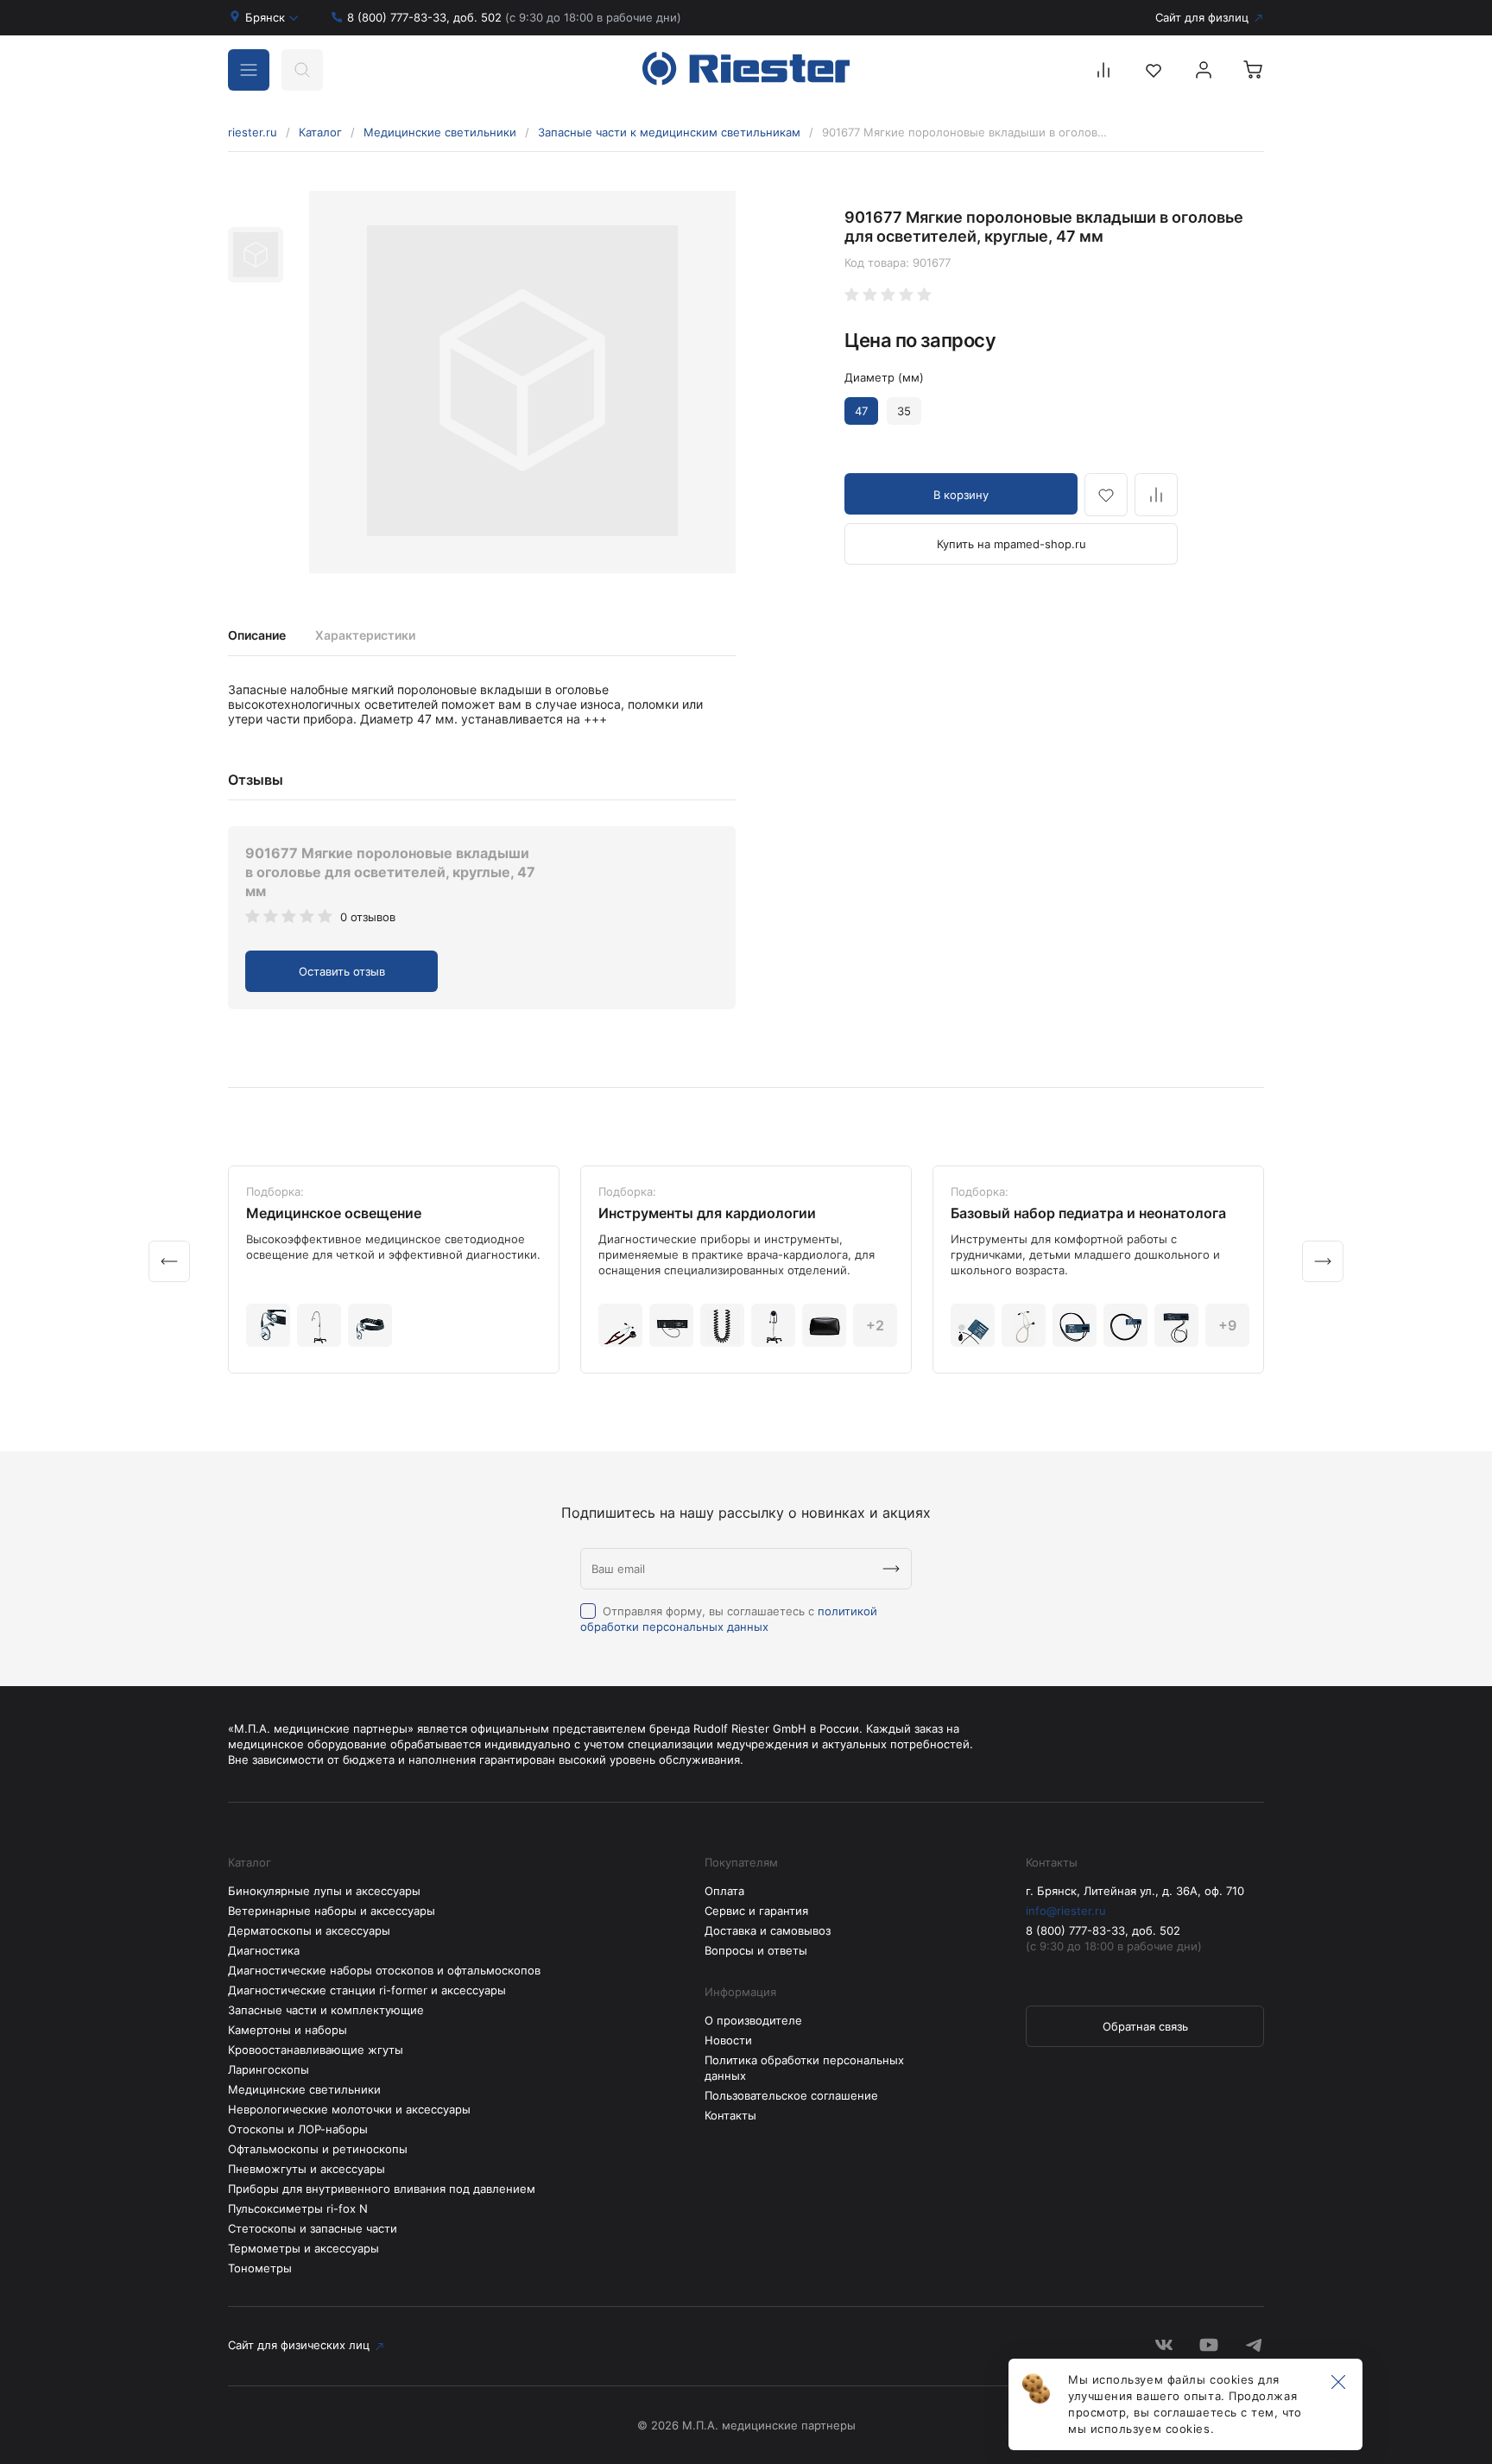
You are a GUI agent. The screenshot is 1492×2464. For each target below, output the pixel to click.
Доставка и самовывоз (768, 1930)
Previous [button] (169, 1261)
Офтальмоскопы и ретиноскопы (318, 2149)
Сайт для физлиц (1202, 17)
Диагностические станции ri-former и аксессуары (367, 1990)
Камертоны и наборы (288, 2030)
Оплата (724, 1891)
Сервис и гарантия (756, 1911)
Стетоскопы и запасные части (313, 2228)
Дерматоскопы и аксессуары (309, 1930)
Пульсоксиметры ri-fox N (298, 2208)
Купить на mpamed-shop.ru (1012, 544)
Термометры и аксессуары (303, 2248)
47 (861, 411)
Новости (728, 2040)
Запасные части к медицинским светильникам (669, 132)
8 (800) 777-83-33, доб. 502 (514, 17)
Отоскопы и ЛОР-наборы (298, 2129)
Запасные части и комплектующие (326, 2010)
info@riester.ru (1066, 1911)
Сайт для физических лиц (299, 2345)
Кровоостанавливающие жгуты (316, 2050)
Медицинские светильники (440, 132)
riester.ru (253, 132)
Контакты (730, 2115)
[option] (522, 382)
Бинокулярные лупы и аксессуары (324, 1891)
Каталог (320, 132)
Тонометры (260, 2268)
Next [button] (1323, 1261)
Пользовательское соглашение (791, 2095)
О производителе (753, 2020)
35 (904, 411)
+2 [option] (875, 1325)
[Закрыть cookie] (1338, 2383)
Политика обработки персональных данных (804, 2068)
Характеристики (365, 635)
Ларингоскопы (269, 2069)
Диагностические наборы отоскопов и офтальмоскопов (384, 1970)
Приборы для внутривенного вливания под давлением (382, 2189)
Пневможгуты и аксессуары (307, 2169)
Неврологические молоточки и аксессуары (349, 2109)
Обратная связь (1145, 2026)
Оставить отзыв (342, 971)
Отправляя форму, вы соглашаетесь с (729, 1619)
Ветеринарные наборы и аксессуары (332, 1911)
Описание (257, 635)
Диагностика (264, 1950)
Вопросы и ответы (756, 1950)
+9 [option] (1227, 1325)
